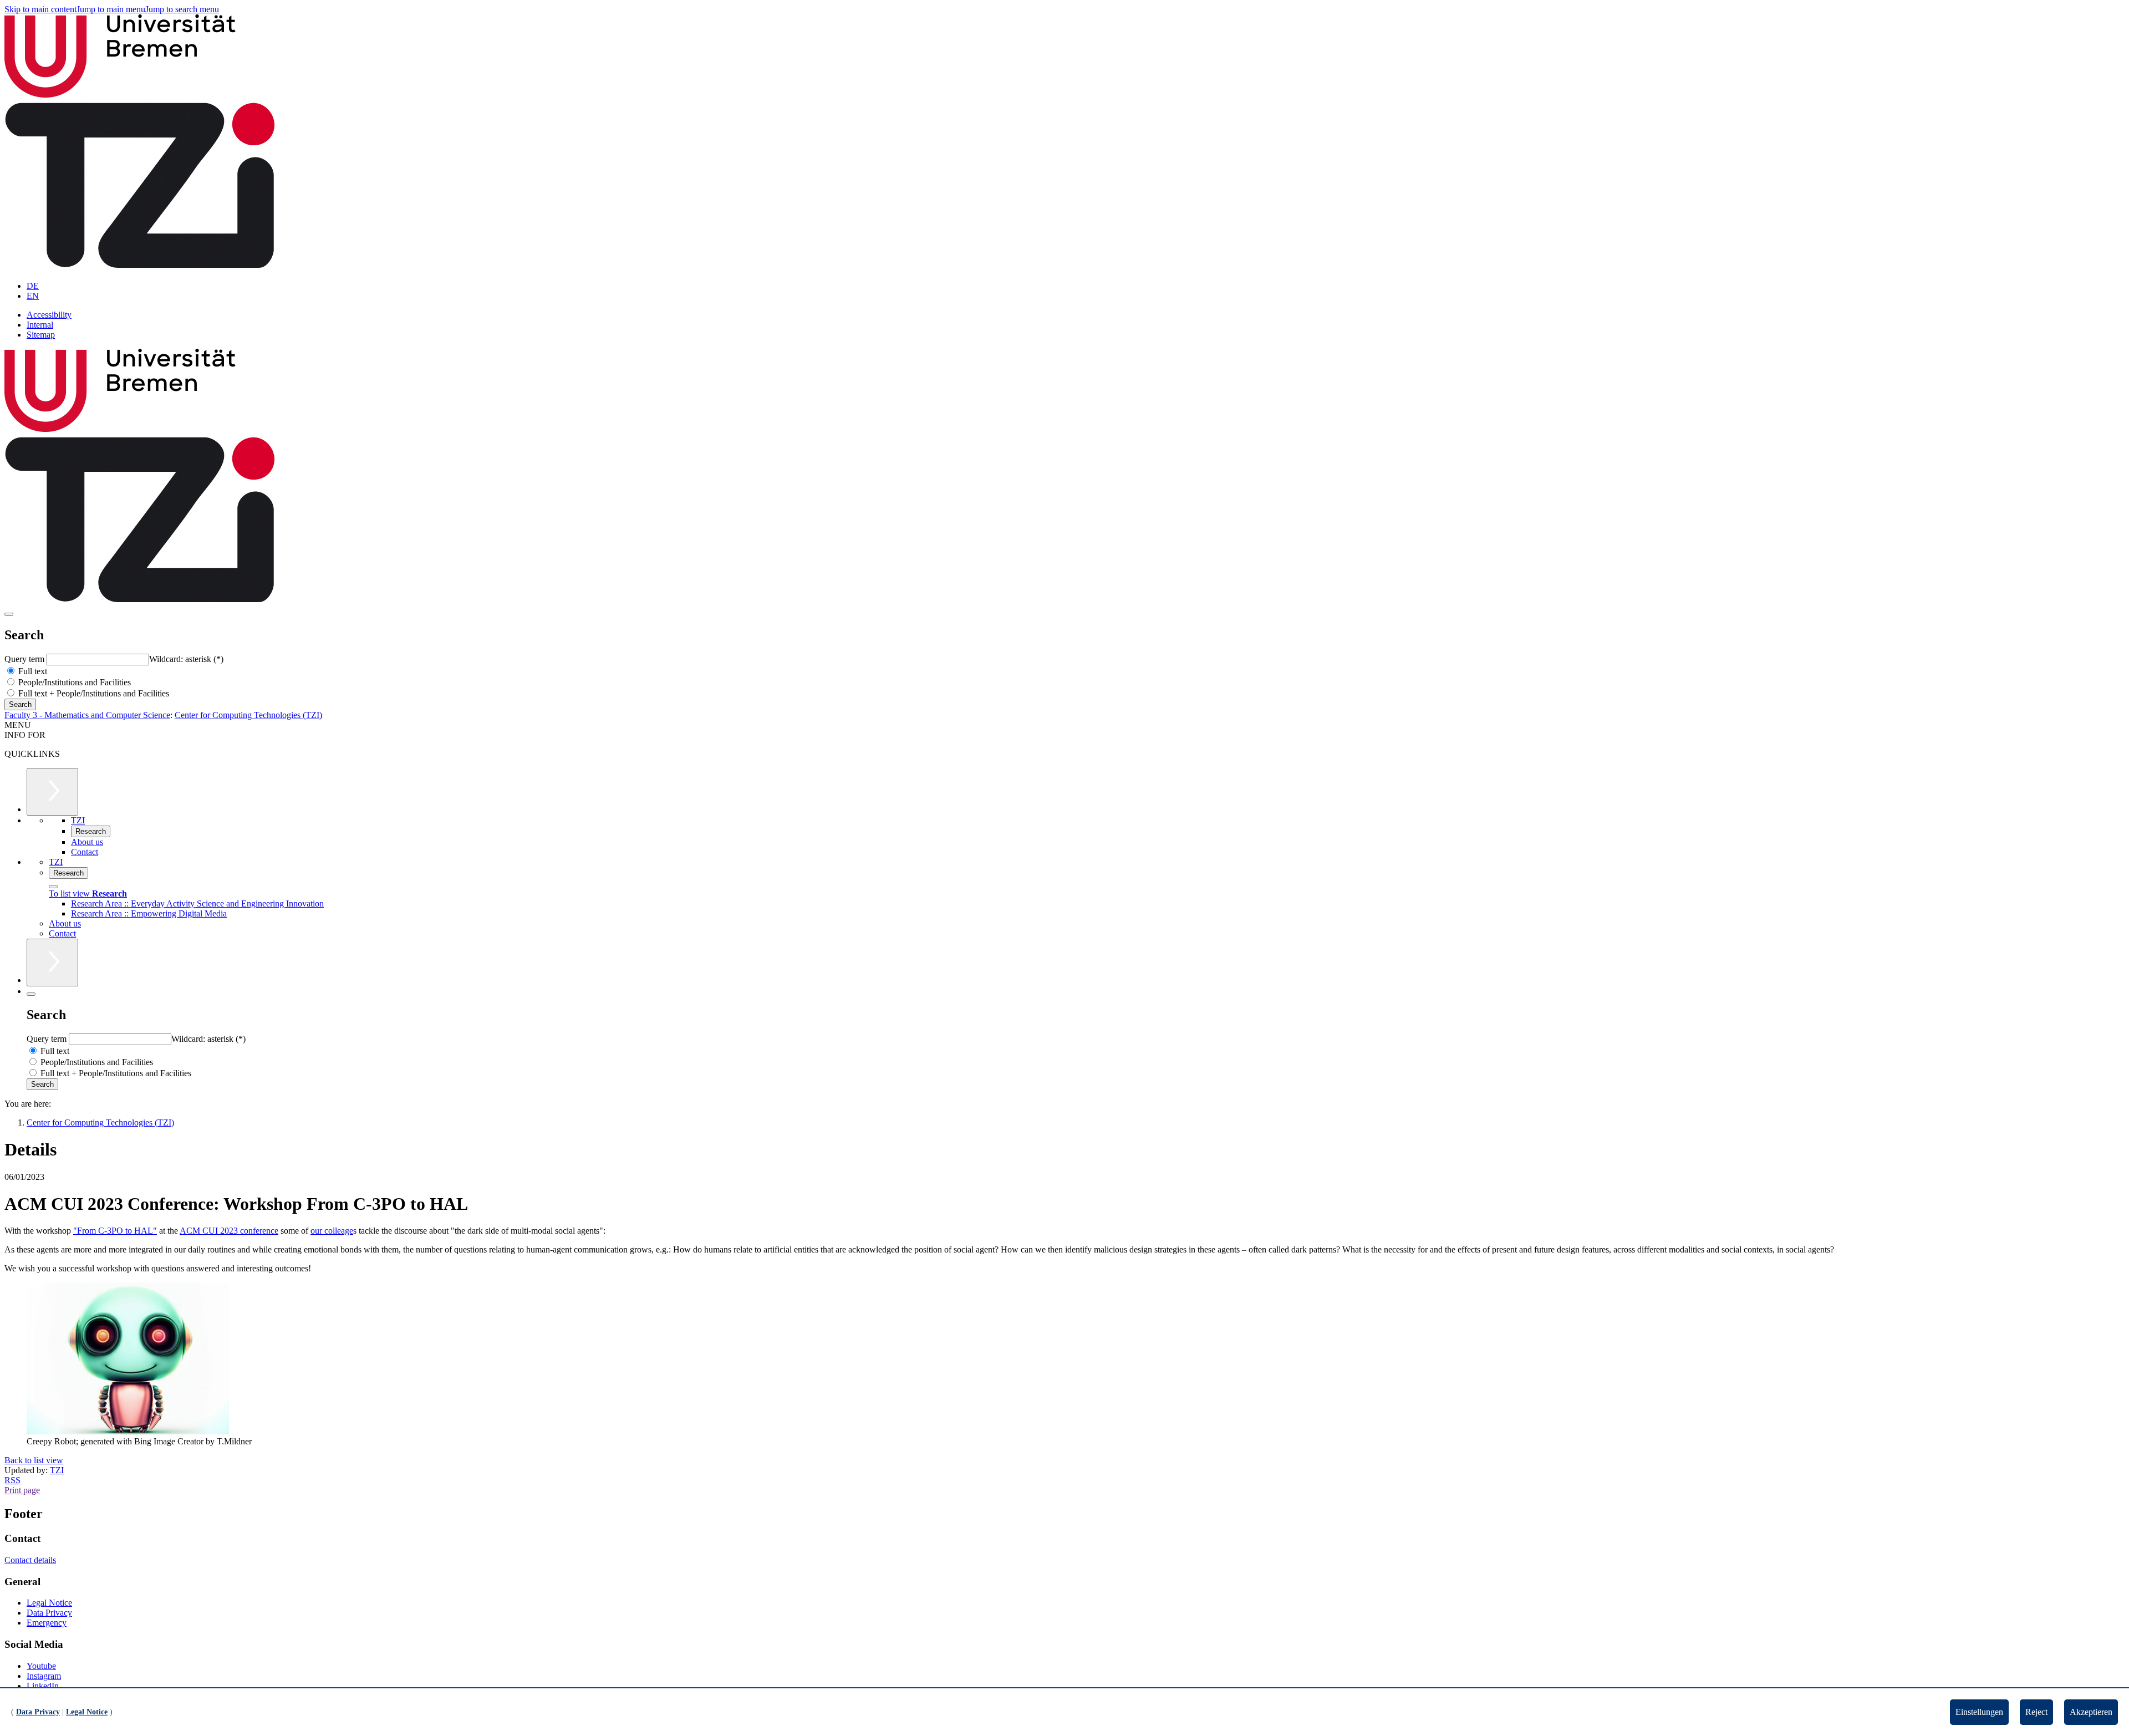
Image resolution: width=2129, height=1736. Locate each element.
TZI (57, 1470)
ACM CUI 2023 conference (229, 1231)
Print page (22, 1490)
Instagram (44, 1676)
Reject (2036, 1712)
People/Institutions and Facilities (73, 682)
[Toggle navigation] (9, 614)
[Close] (53, 887)
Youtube (41, 1666)
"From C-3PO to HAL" (115, 1231)
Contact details (30, 1560)
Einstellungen (1979, 1712)
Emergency (47, 1623)
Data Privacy (49, 1613)
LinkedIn (43, 1686)
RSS (12, 1480)
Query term (26, 659)
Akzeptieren (2091, 1712)
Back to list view (34, 1460)
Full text (32, 671)
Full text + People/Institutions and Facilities (93, 693)
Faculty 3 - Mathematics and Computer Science (87, 715)
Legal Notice (49, 1603)
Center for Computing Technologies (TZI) (248, 715)
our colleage (332, 1231)
